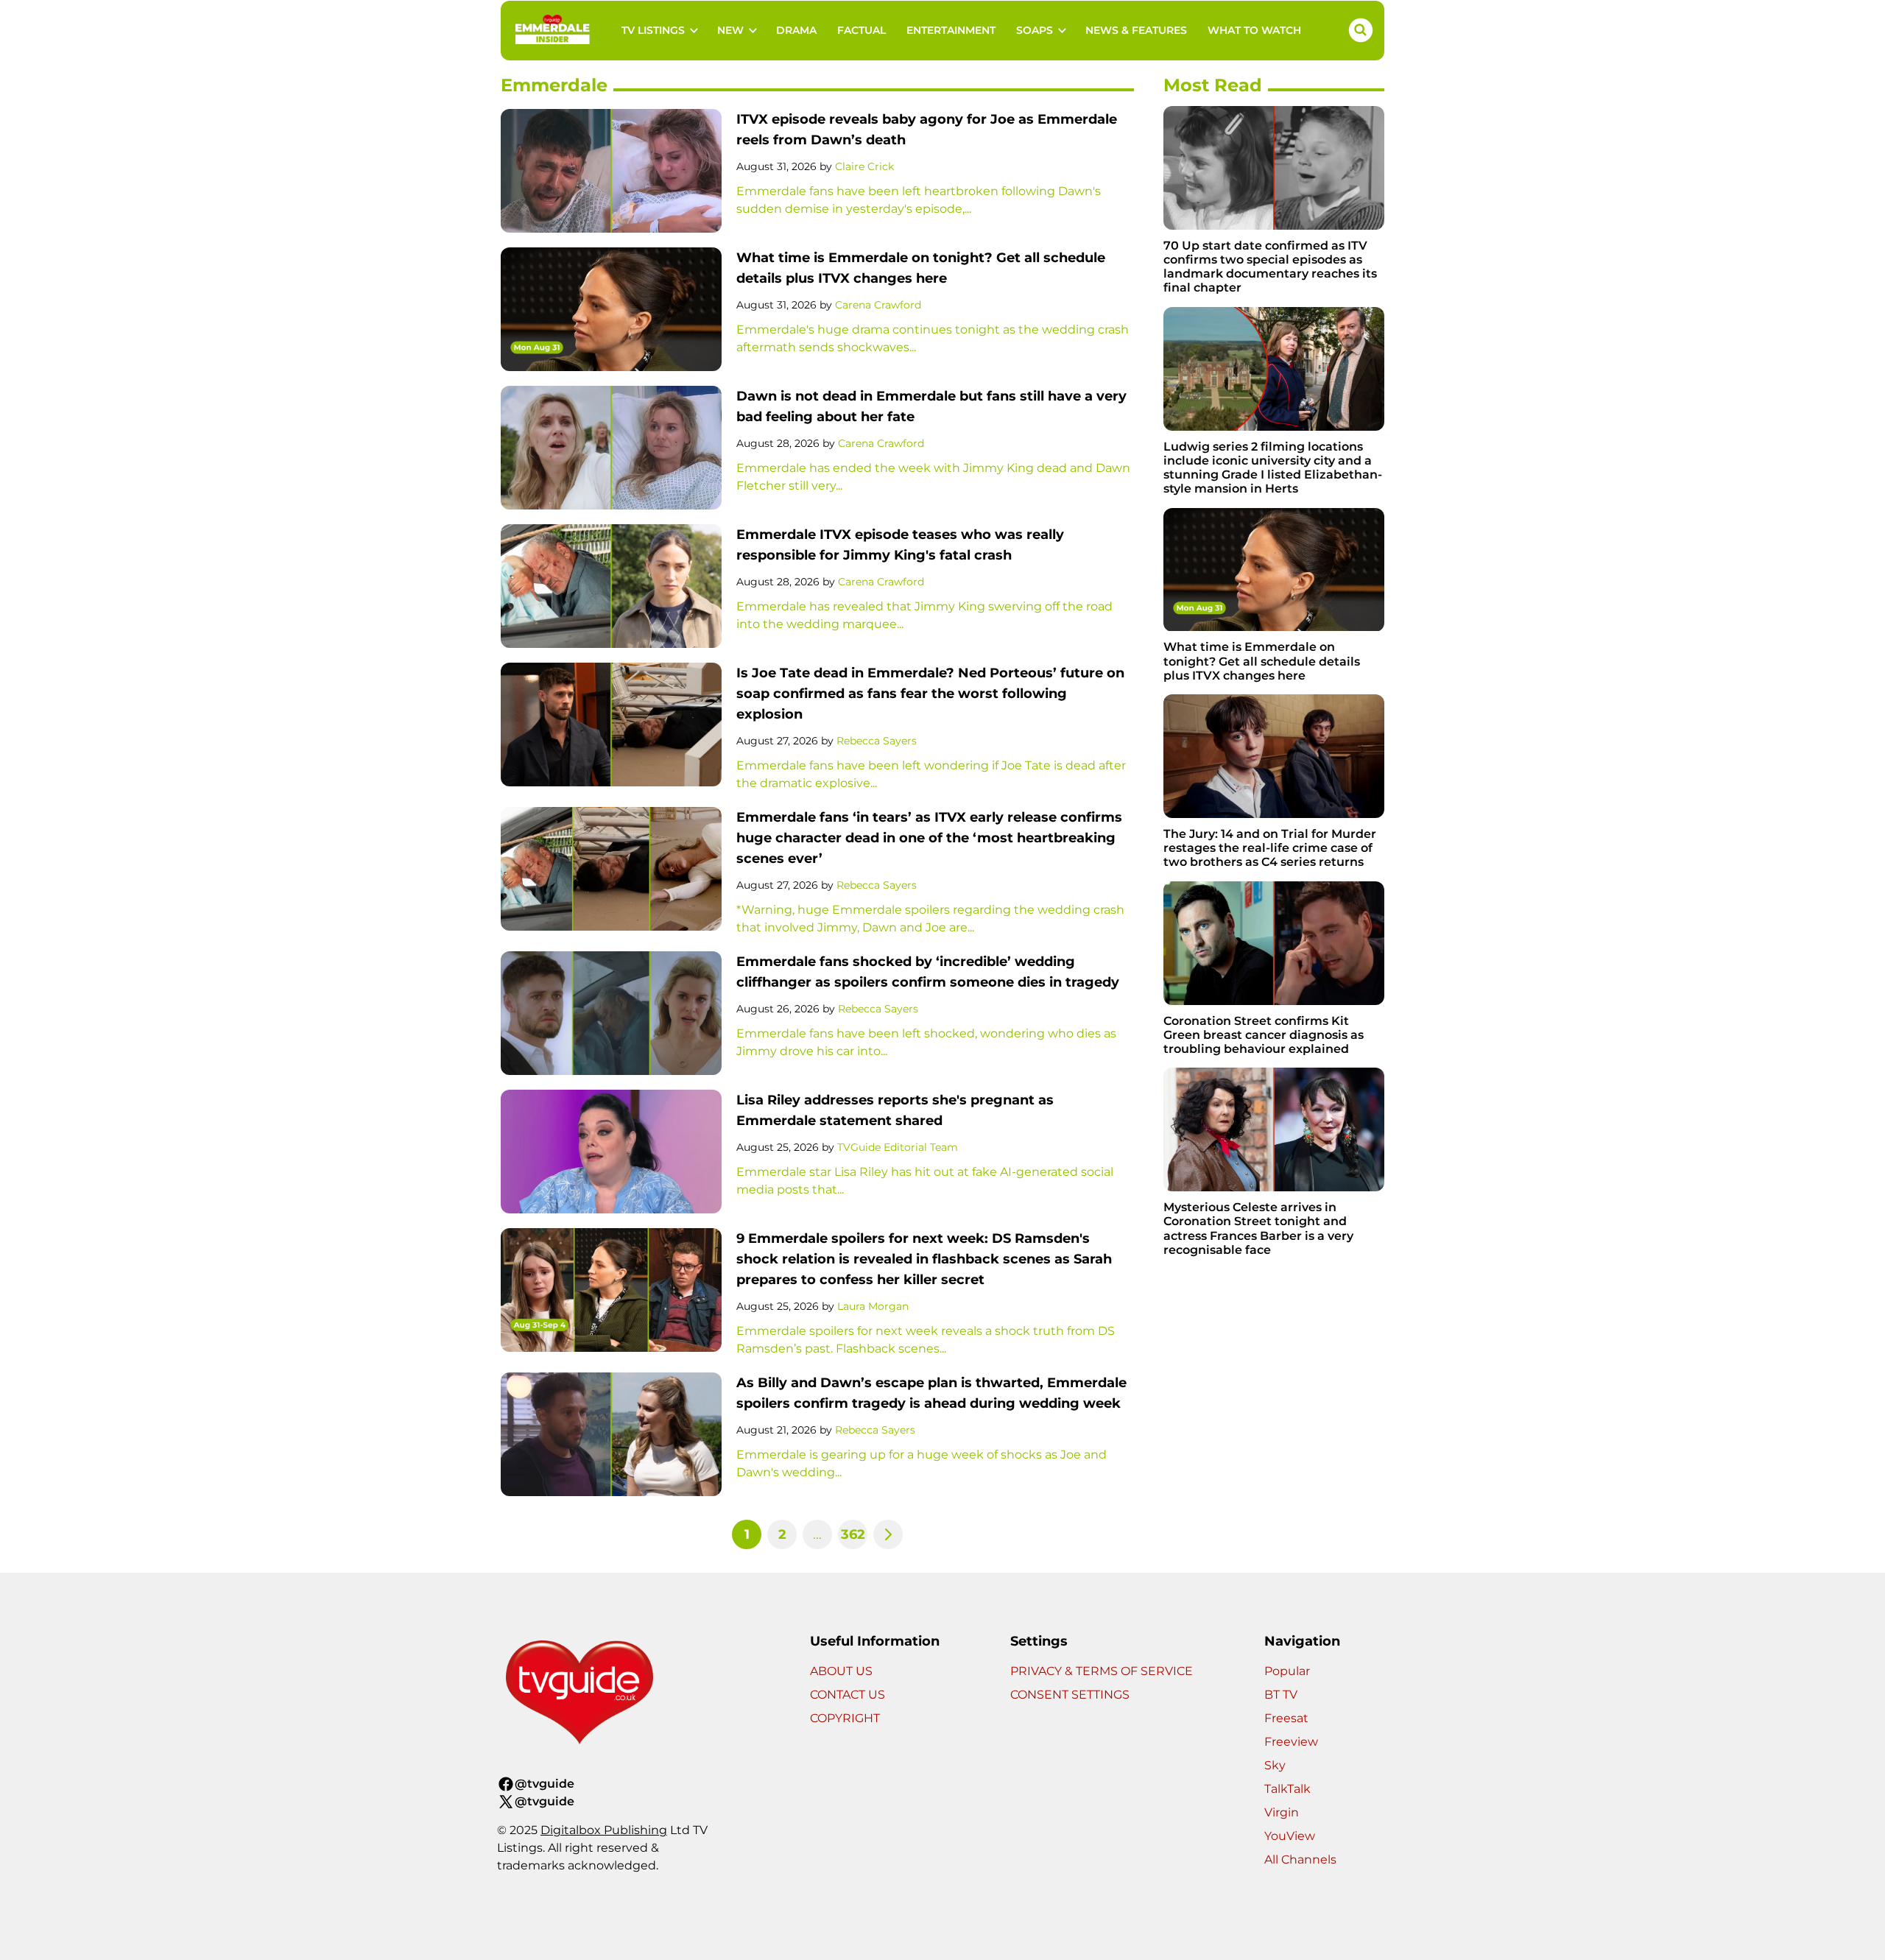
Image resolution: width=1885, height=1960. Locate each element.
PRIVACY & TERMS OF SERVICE (1102, 1671)
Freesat (1286, 1718)
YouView (1290, 1836)
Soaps (1035, 30)
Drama (796, 30)
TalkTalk (1287, 1789)
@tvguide (545, 1784)
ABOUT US (841, 1671)
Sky (1275, 1765)
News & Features (1136, 30)
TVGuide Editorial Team (898, 1147)
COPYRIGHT (845, 1718)
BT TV (1281, 1695)
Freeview (1291, 1742)
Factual (862, 30)
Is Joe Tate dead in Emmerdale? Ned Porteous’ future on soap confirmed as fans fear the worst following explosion (930, 694)
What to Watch (1254, 30)
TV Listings (653, 30)
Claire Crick (864, 166)
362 (853, 1534)
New (730, 30)
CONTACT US (848, 1695)
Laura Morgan (873, 1306)
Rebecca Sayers (877, 741)
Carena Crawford (878, 305)
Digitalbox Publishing (604, 1830)
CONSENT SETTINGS (1070, 1695)
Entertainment (951, 30)
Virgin (1282, 1812)
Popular (1287, 1671)
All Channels (1300, 1859)
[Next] (888, 1534)
